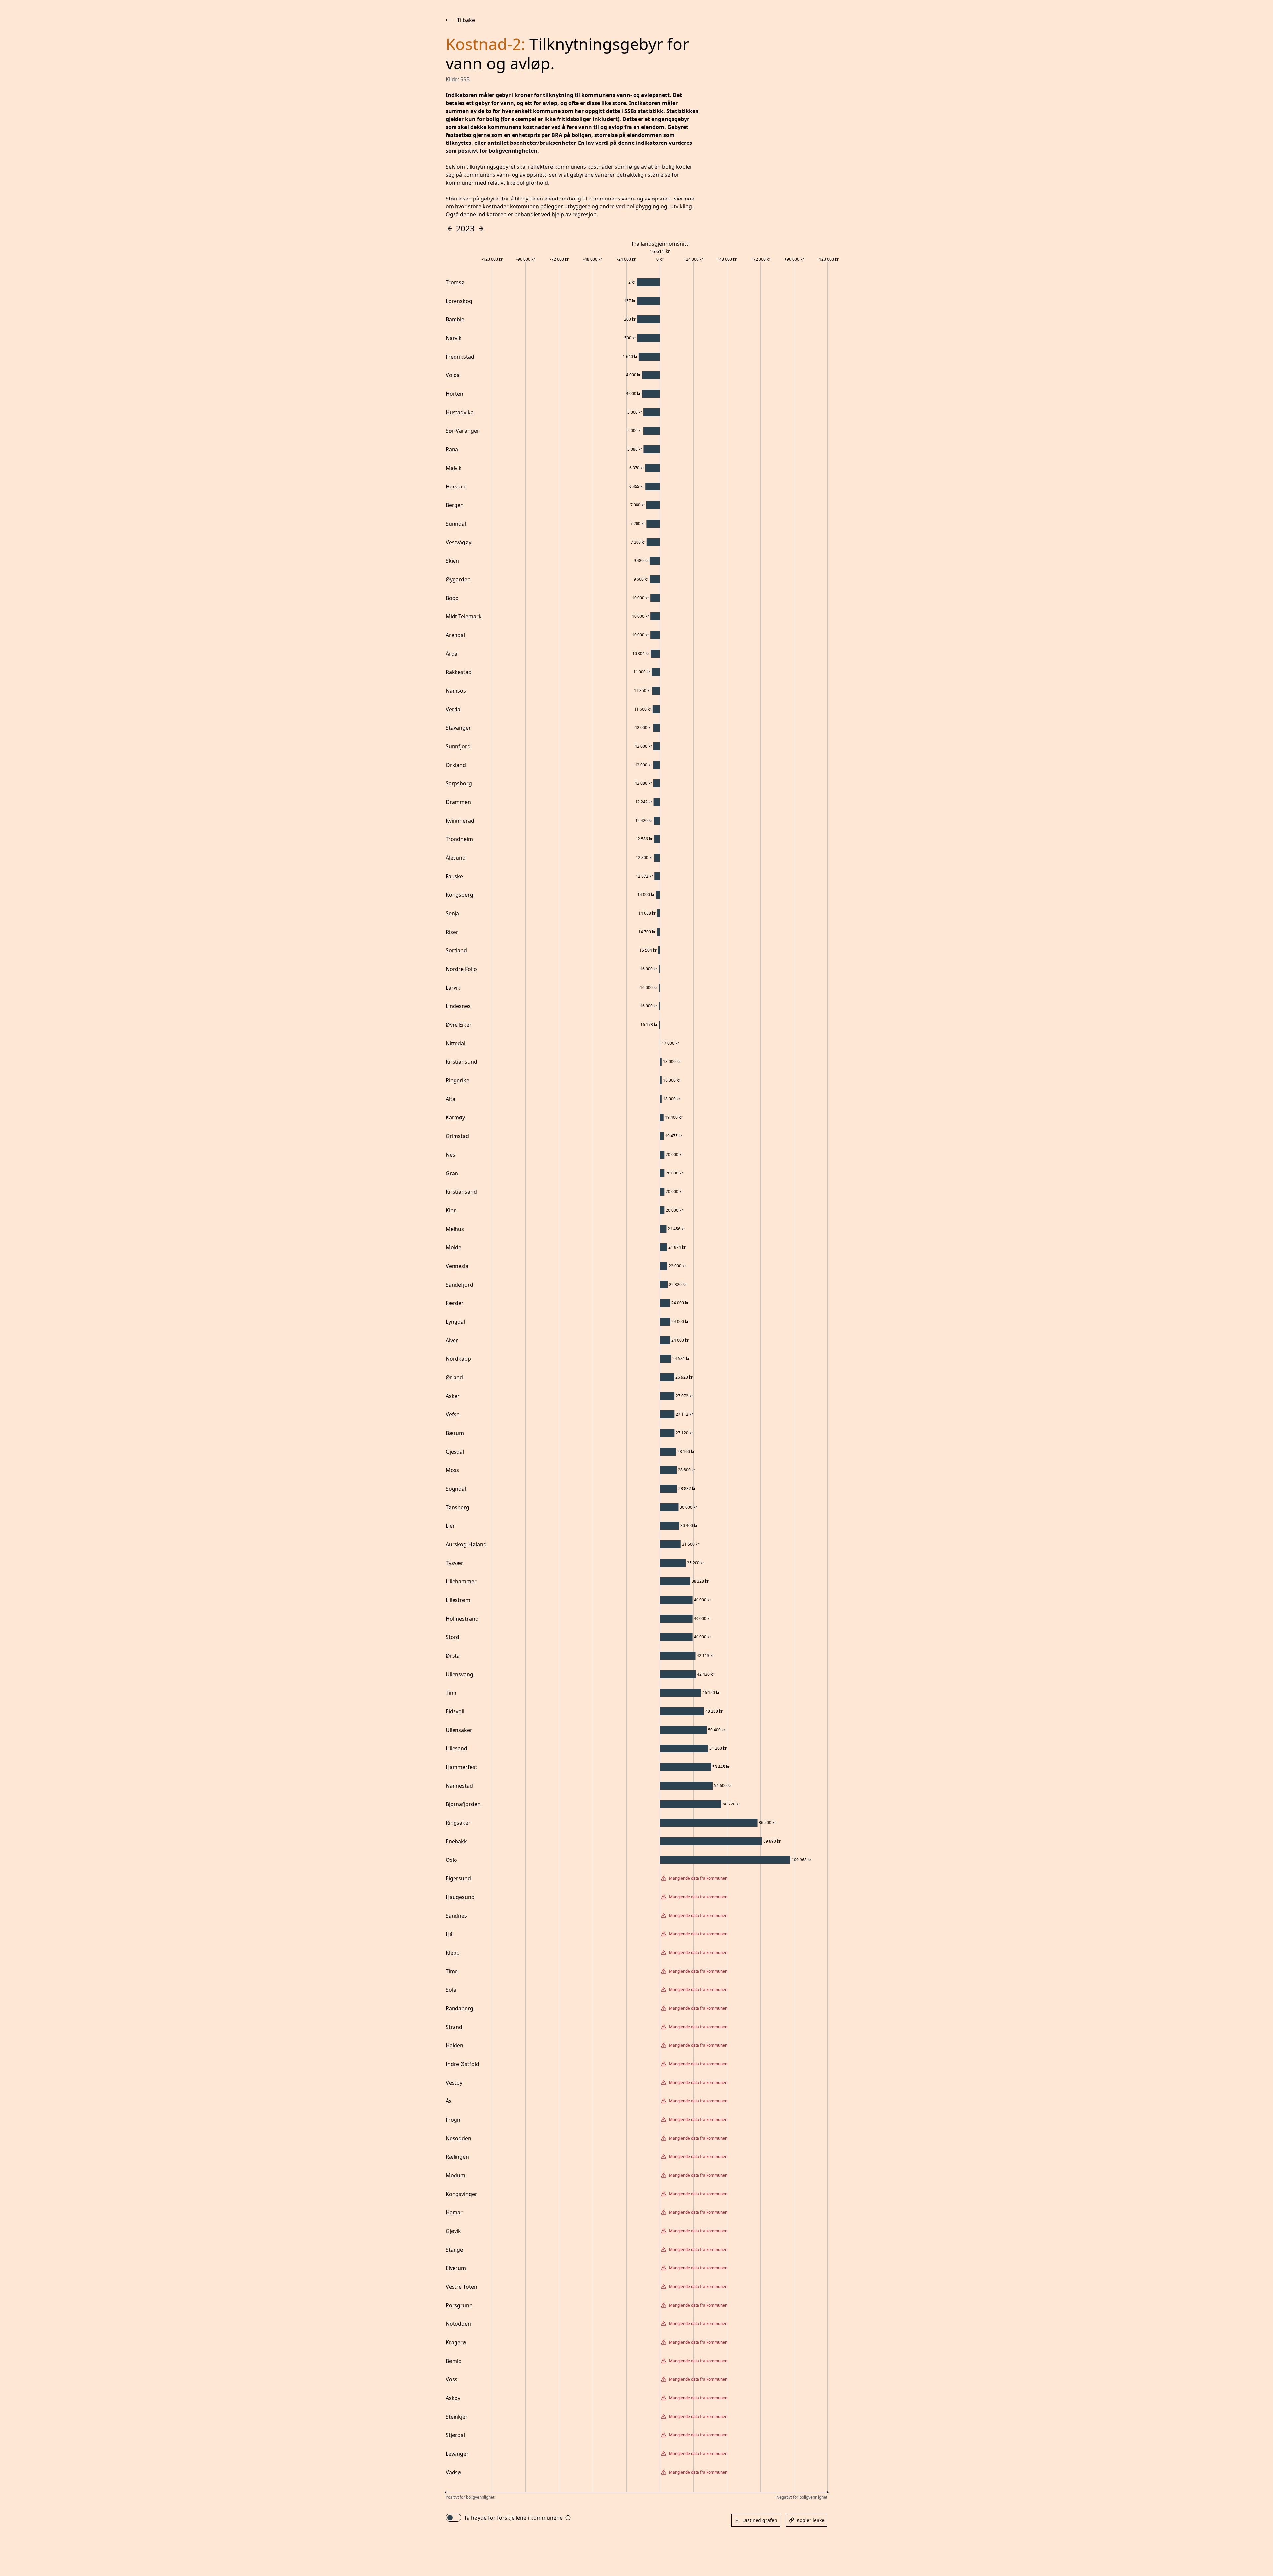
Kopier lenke (811, 2520)
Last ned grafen (760, 2520)
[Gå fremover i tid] (481, 229)
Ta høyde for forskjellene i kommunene (513, 2518)
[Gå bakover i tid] (450, 229)
